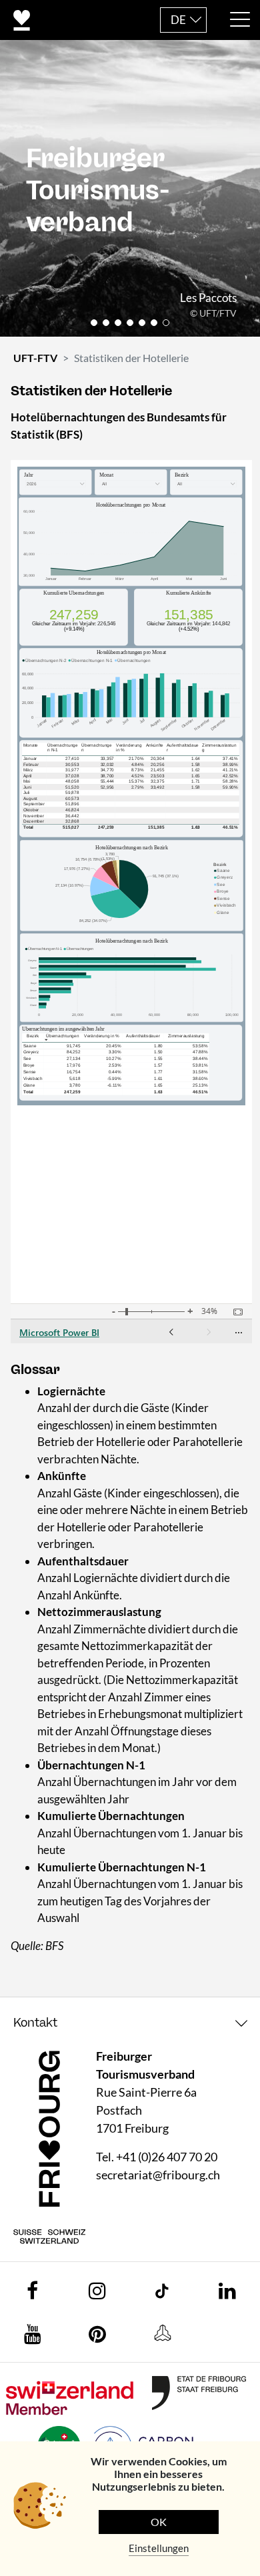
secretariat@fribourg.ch (158, 2175)
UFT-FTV (35, 358)
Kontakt (35, 2023)
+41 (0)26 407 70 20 (167, 2157)
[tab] (130, 2023)
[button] (94, 323)
